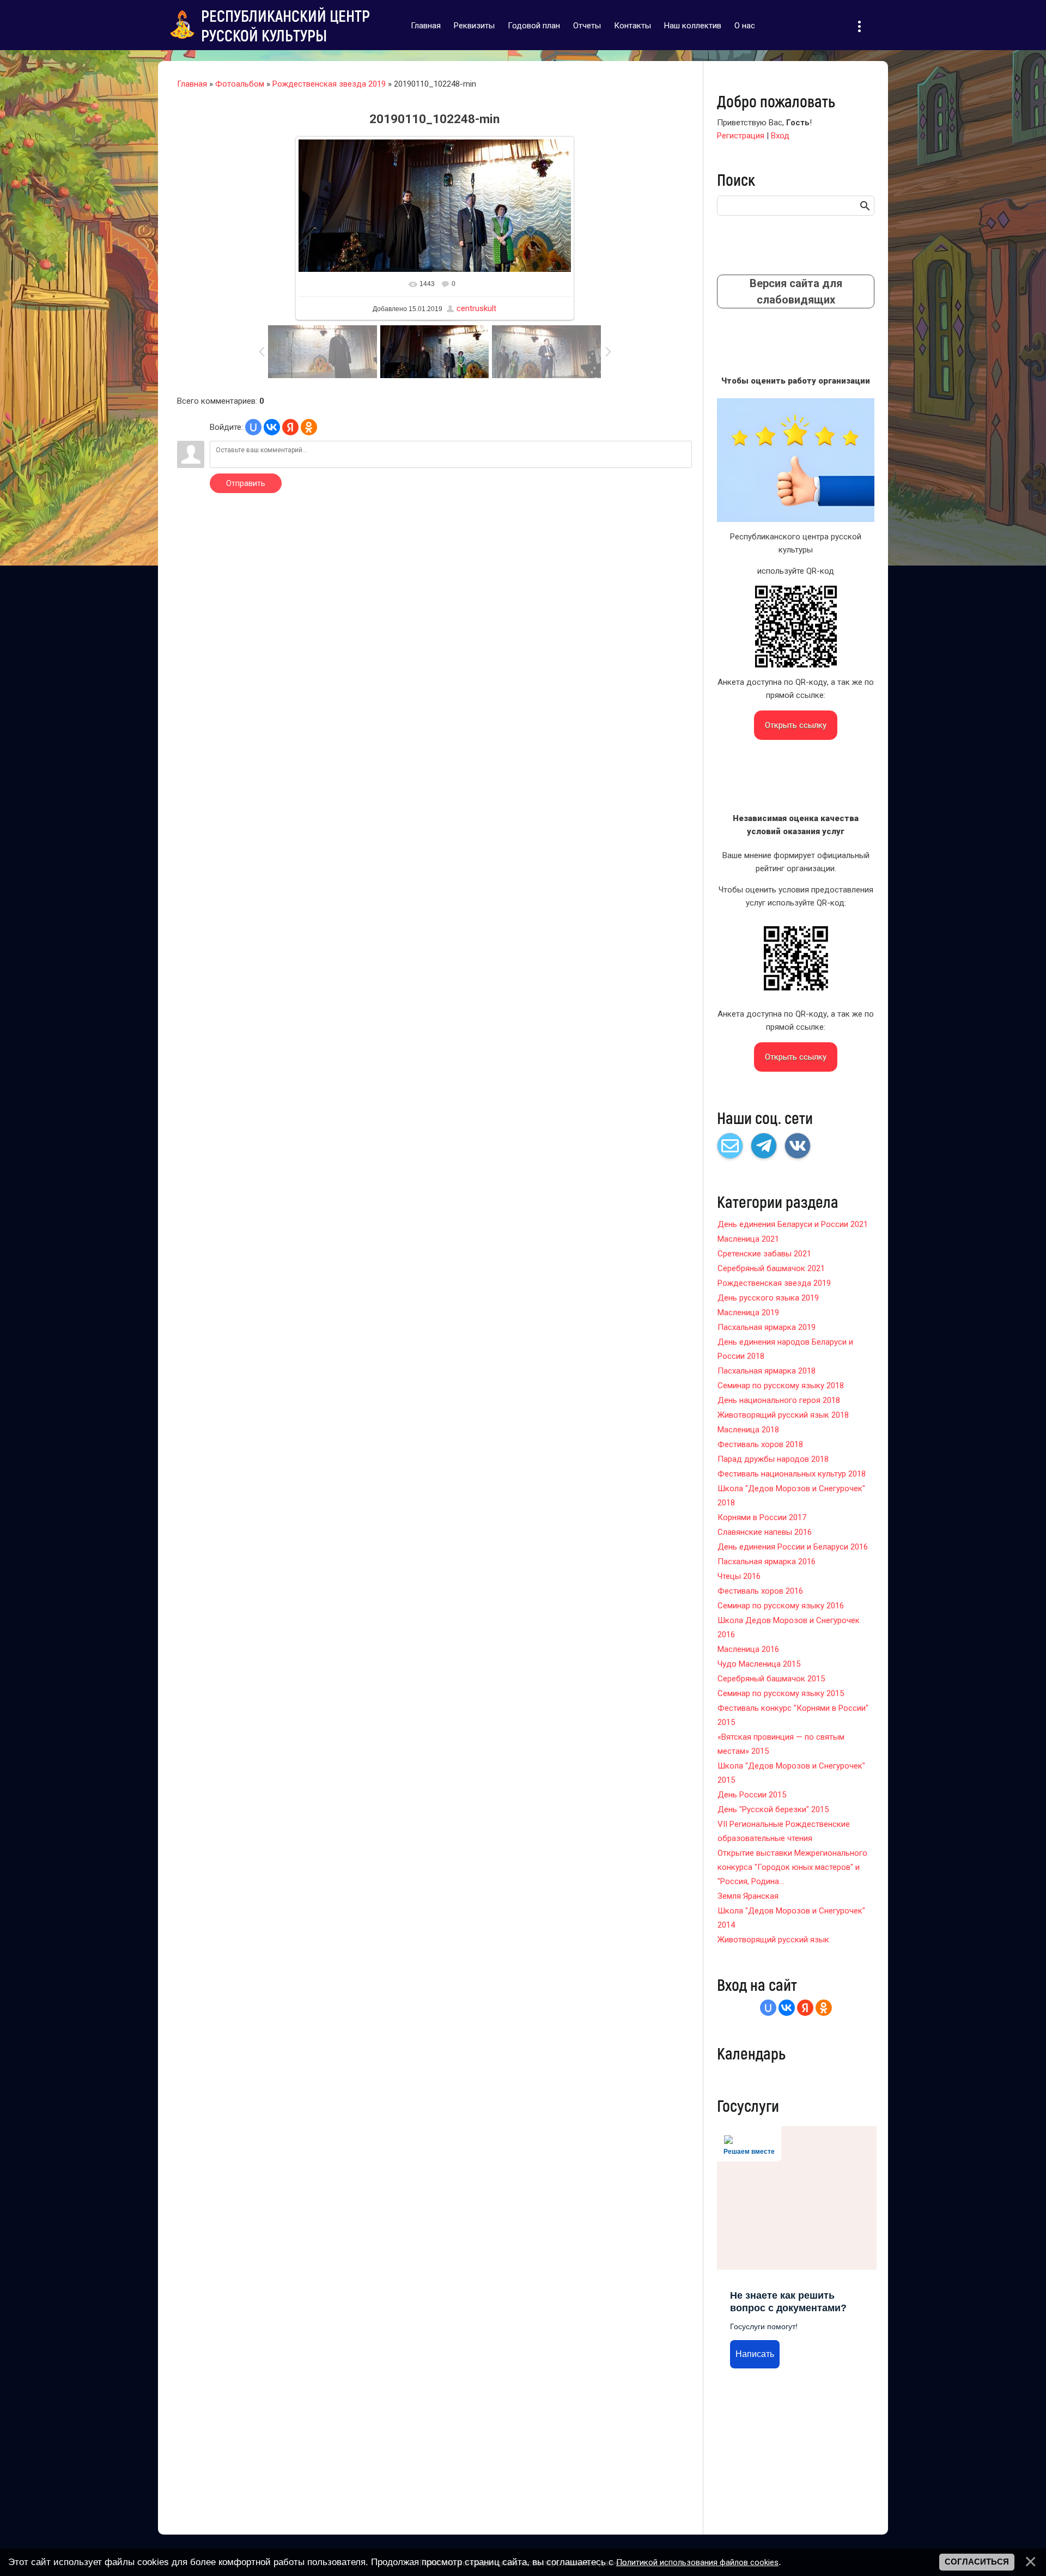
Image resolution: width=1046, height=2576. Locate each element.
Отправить (246, 483)
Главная (192, 84)
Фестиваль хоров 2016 (760, 1591)
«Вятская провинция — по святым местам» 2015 (781, 1744)
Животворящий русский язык (773, 1940)
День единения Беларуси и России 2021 (793, 1224)
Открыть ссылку (796, 725)
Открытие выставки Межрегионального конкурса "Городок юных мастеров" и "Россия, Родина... (792, 1867)
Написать (755, 2354)
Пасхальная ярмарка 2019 (767, 1327)
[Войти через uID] (253, 427)
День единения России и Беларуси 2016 (793, 1547)
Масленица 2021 (748, 1239)
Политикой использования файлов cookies (697, 2562)
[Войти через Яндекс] (290, 427)
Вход (780, 136)
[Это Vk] (798, 1146)
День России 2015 (752, 1795)
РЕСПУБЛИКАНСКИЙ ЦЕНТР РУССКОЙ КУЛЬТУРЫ (285, 25)
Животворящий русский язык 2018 (783, 1415)
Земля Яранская (748, 1896)
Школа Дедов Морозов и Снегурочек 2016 (789, 1627)
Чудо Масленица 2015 (759, 1664)
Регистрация (741, 136)
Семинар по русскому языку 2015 (781, 1693)
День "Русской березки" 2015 (773, 1809)
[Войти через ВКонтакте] (272, 427)
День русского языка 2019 (768, 1298)
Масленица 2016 (748, 1649)
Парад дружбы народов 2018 (773, 1459)
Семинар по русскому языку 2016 (781, 1606)
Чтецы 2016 (739, 1576)
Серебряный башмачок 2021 (771, 1268)
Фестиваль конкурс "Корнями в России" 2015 (793, 1715)
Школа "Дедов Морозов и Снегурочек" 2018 (791, 1496)
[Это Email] (730, 1146)
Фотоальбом (240, 84)
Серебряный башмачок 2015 (771, 1679)
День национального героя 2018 (779, 1400)
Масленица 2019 (748, 1313)
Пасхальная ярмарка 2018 (767, 1371)
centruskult (476, 308)
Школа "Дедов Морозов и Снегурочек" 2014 (791, 1918)
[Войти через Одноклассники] (309, 427)
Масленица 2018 (748, 1430)
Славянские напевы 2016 (765, 1532)
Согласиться (977, 2562)
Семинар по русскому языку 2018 (781, 1386)
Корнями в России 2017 (762, 1517)
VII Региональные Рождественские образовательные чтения (784, 1831)
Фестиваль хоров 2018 (760, 1444)
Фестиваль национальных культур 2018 (792, 1474)
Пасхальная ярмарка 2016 (767, 1562)
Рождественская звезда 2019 (329, 84)
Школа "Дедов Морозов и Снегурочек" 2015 (791, 1773)
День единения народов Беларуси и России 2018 (785, 1349)
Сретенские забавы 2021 (764, 1254)
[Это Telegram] (764, 1146)
